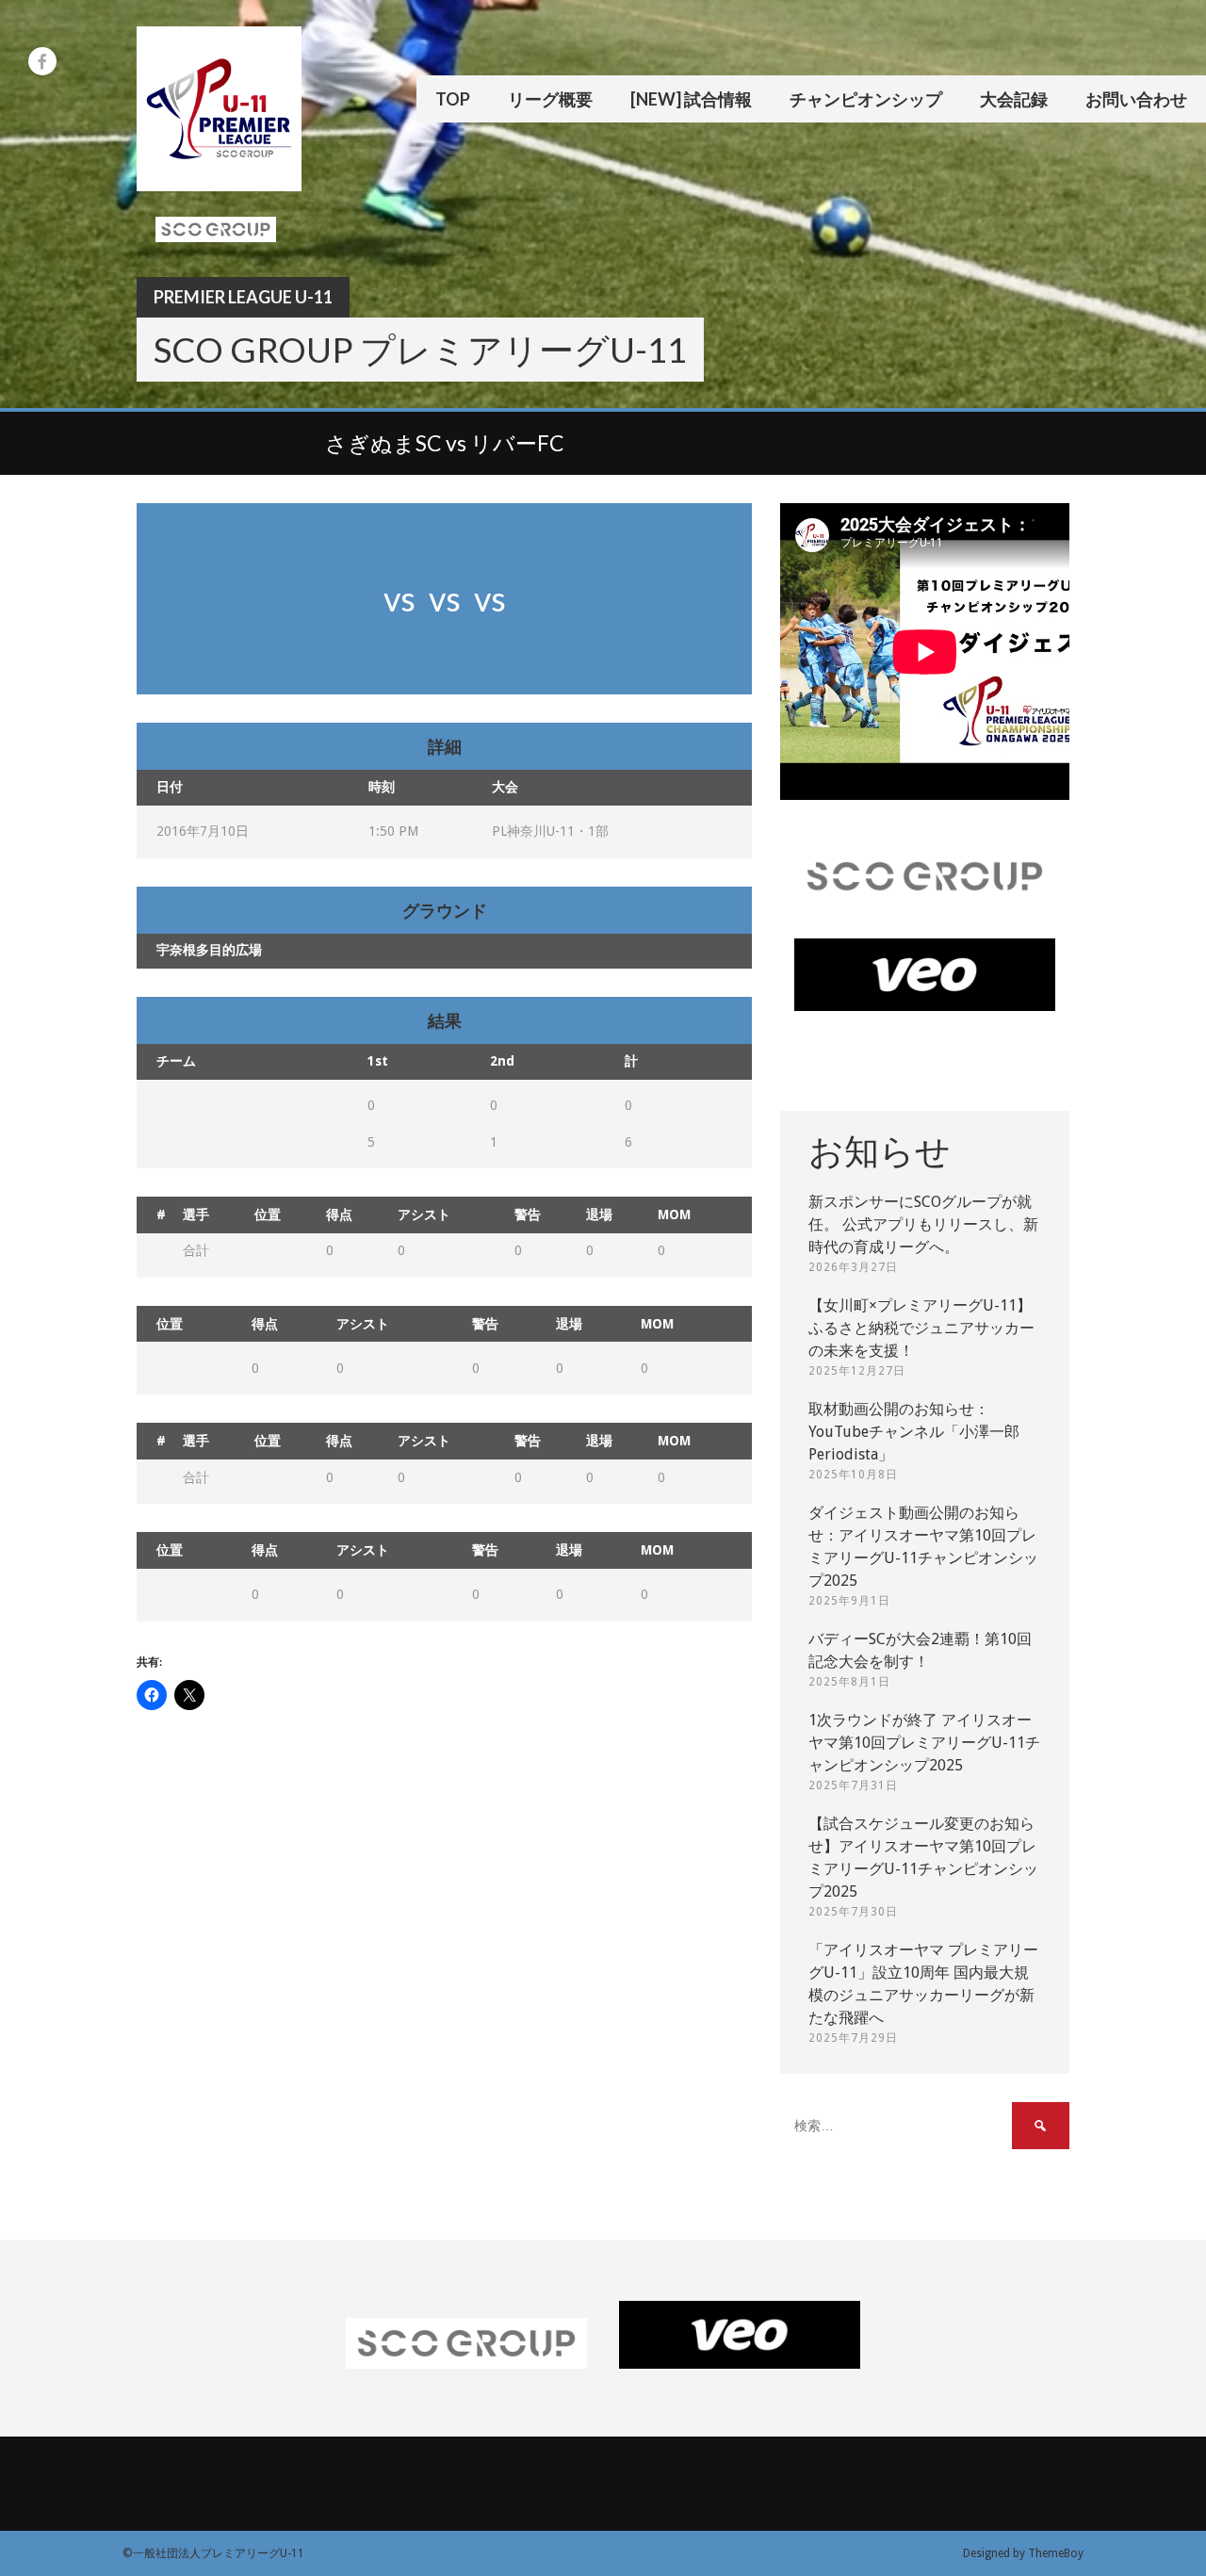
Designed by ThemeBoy (1023, 2553)
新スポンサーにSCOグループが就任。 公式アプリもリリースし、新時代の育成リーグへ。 (923, 1224)
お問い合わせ (1136, 99)
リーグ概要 (550, 99)
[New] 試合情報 (691, 99)
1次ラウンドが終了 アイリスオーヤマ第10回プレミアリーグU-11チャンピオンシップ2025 (924, 1743)
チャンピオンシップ (866, 99)
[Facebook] (42, 61)
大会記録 (1014, 99)
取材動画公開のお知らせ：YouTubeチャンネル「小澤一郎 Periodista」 (914, 1432)
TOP (453, 99)
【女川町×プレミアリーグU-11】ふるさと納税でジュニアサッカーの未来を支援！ (921, 1328)
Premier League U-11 (243, 297)
